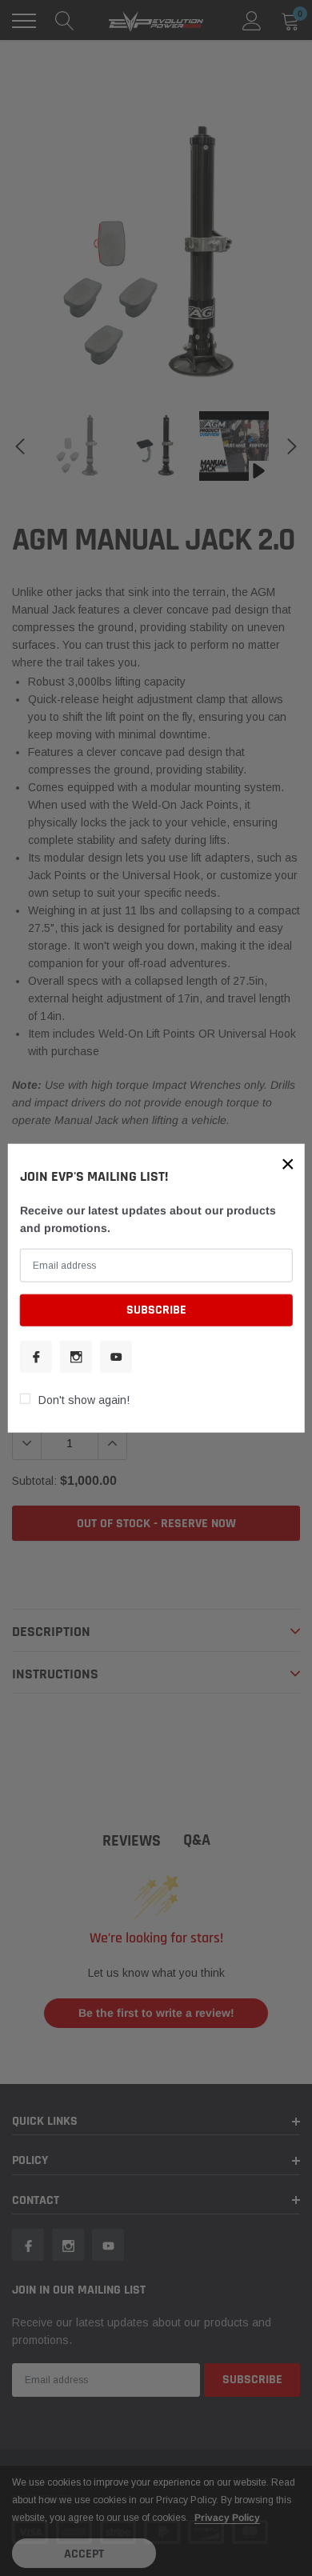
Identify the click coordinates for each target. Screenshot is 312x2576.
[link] (36, 1356)
